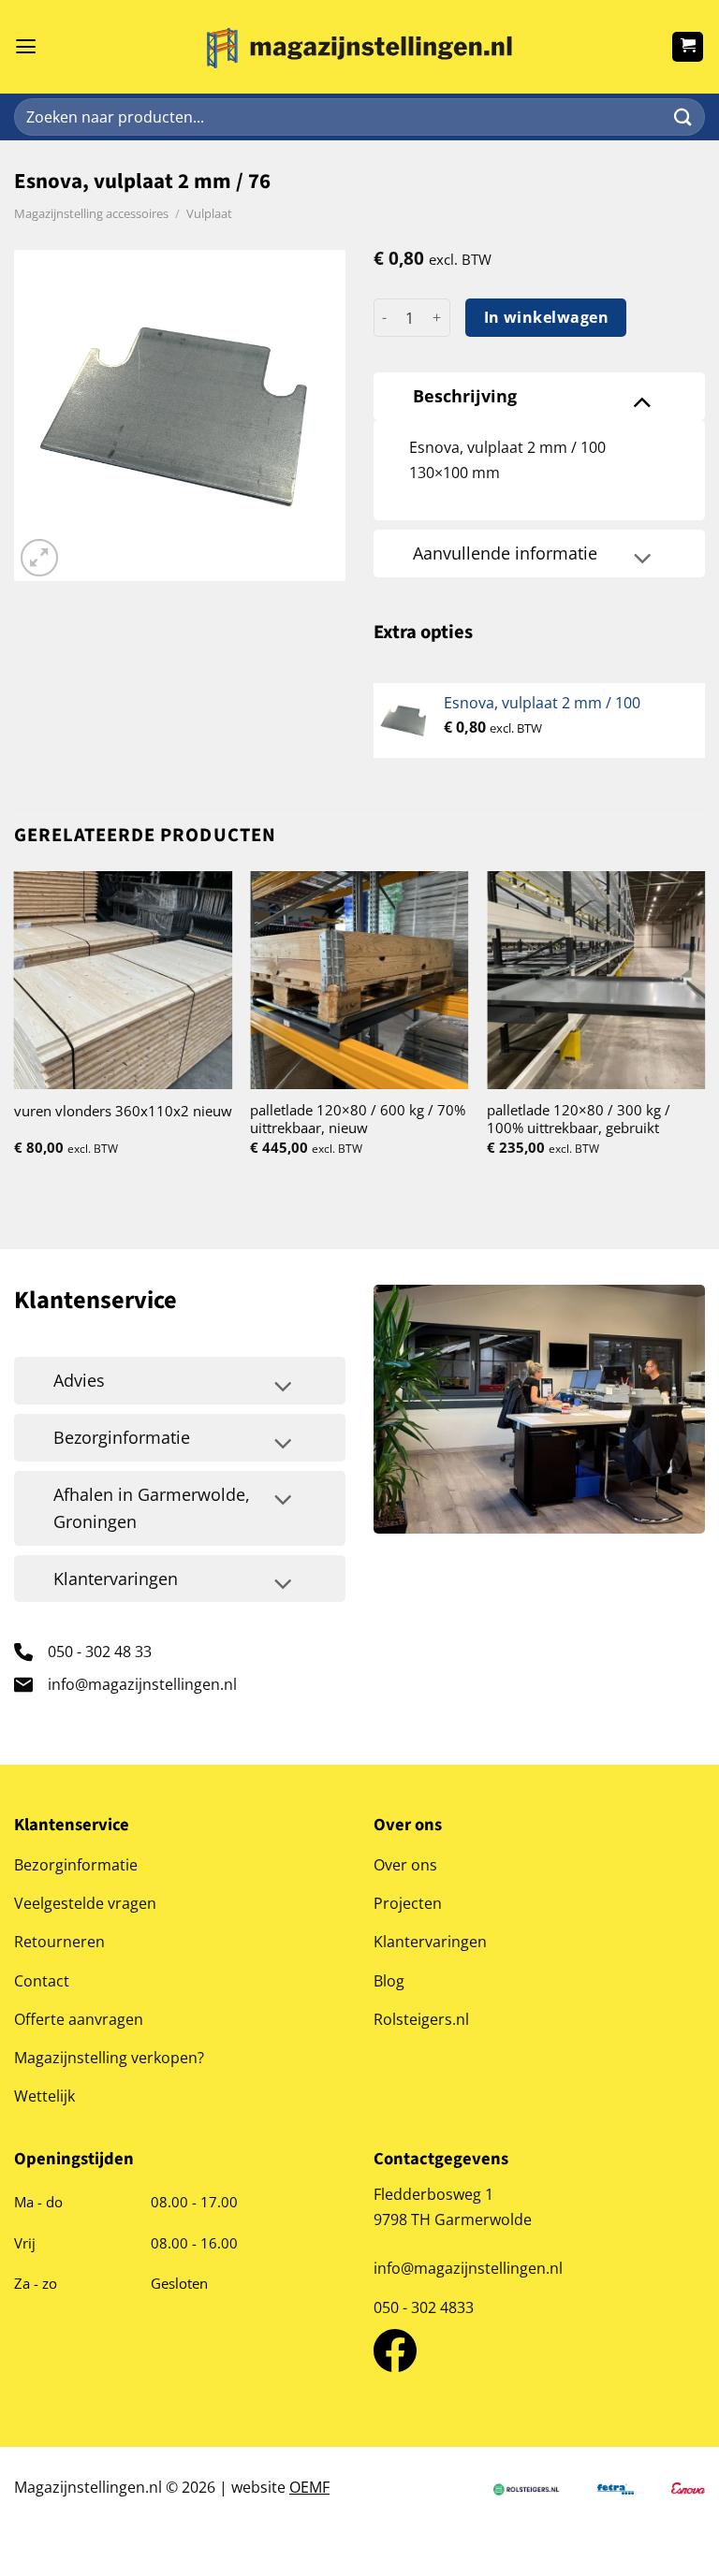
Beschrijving (465, 396)
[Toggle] (642, 400)
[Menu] (26, 47)
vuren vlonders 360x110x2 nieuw (123, 1111)
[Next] (704, 1030)
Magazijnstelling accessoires (91, 213)
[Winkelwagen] (688, 47)
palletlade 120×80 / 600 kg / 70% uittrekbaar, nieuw (358, 1119)
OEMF (309, 2487)
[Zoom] (39, 558)
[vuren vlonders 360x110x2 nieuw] (123, 980)
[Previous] (15, 1030)
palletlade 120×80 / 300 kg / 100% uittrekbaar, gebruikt (579, 1119)
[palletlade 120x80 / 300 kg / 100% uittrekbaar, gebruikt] (596, 980)
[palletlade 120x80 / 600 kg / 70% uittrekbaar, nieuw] (359, 980)
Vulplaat (209, 213)
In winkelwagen (547, 317)
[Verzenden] (683, 117)
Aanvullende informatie (505, 553)
